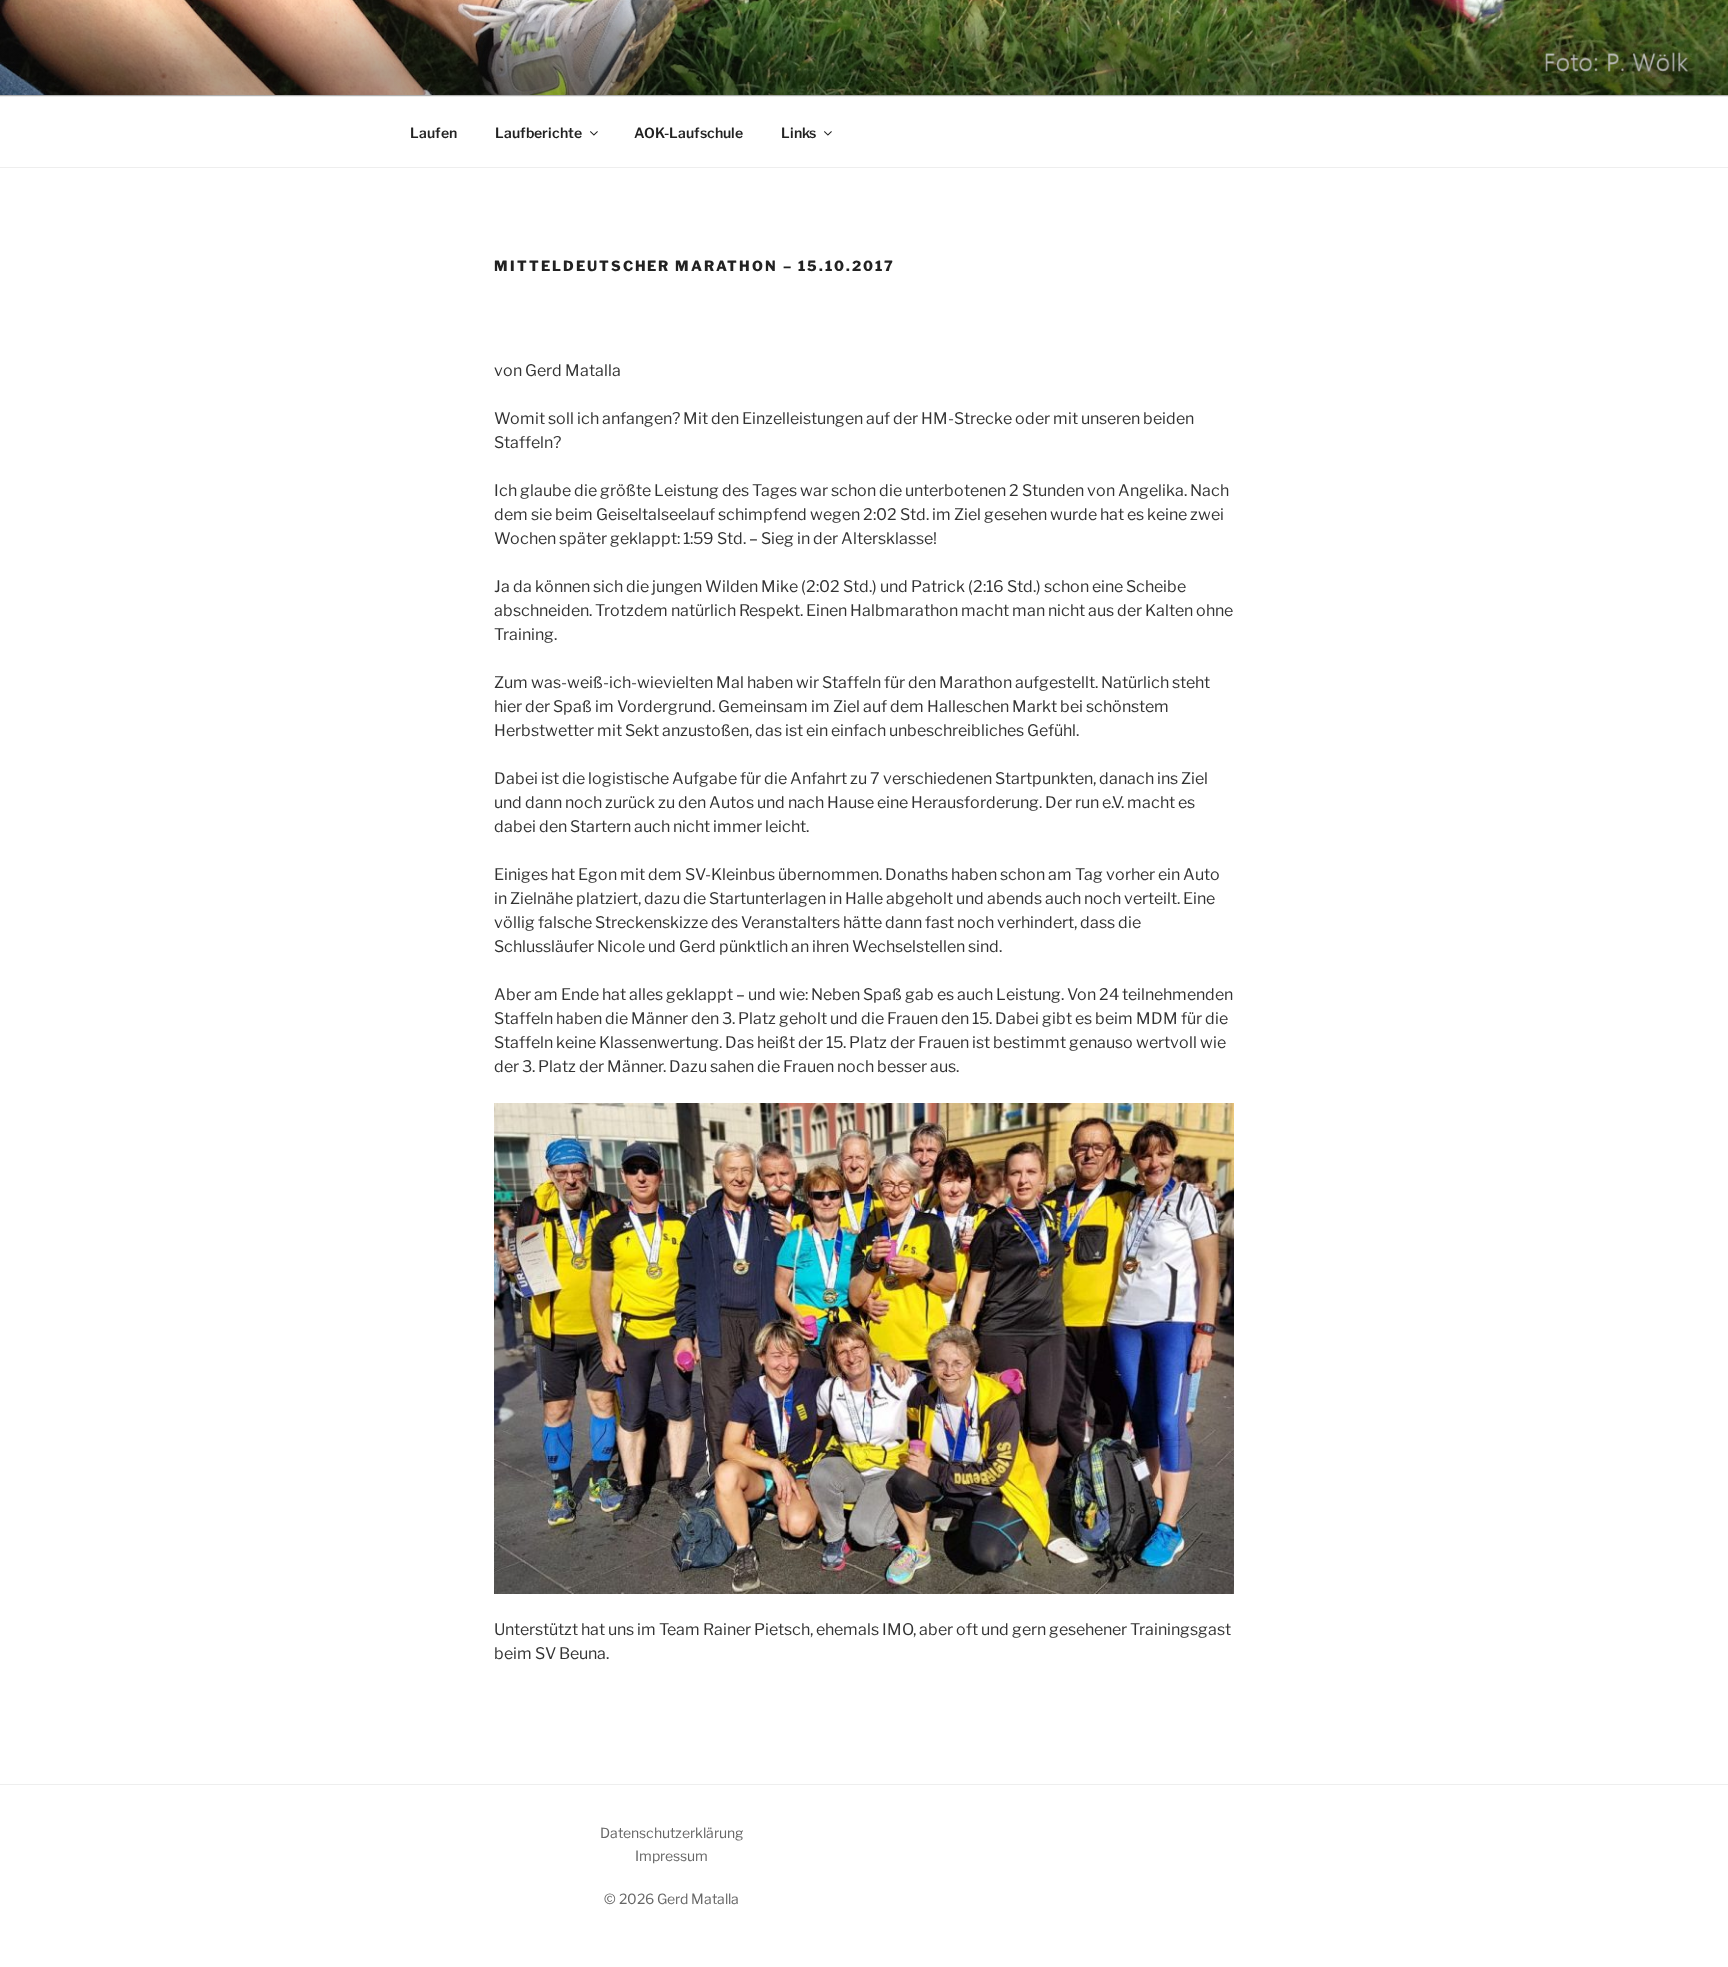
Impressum (671, 1855)
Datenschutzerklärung (671, 1832)
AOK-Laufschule (688, 132)
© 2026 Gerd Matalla (671, 1898)
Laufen (433, 132)
